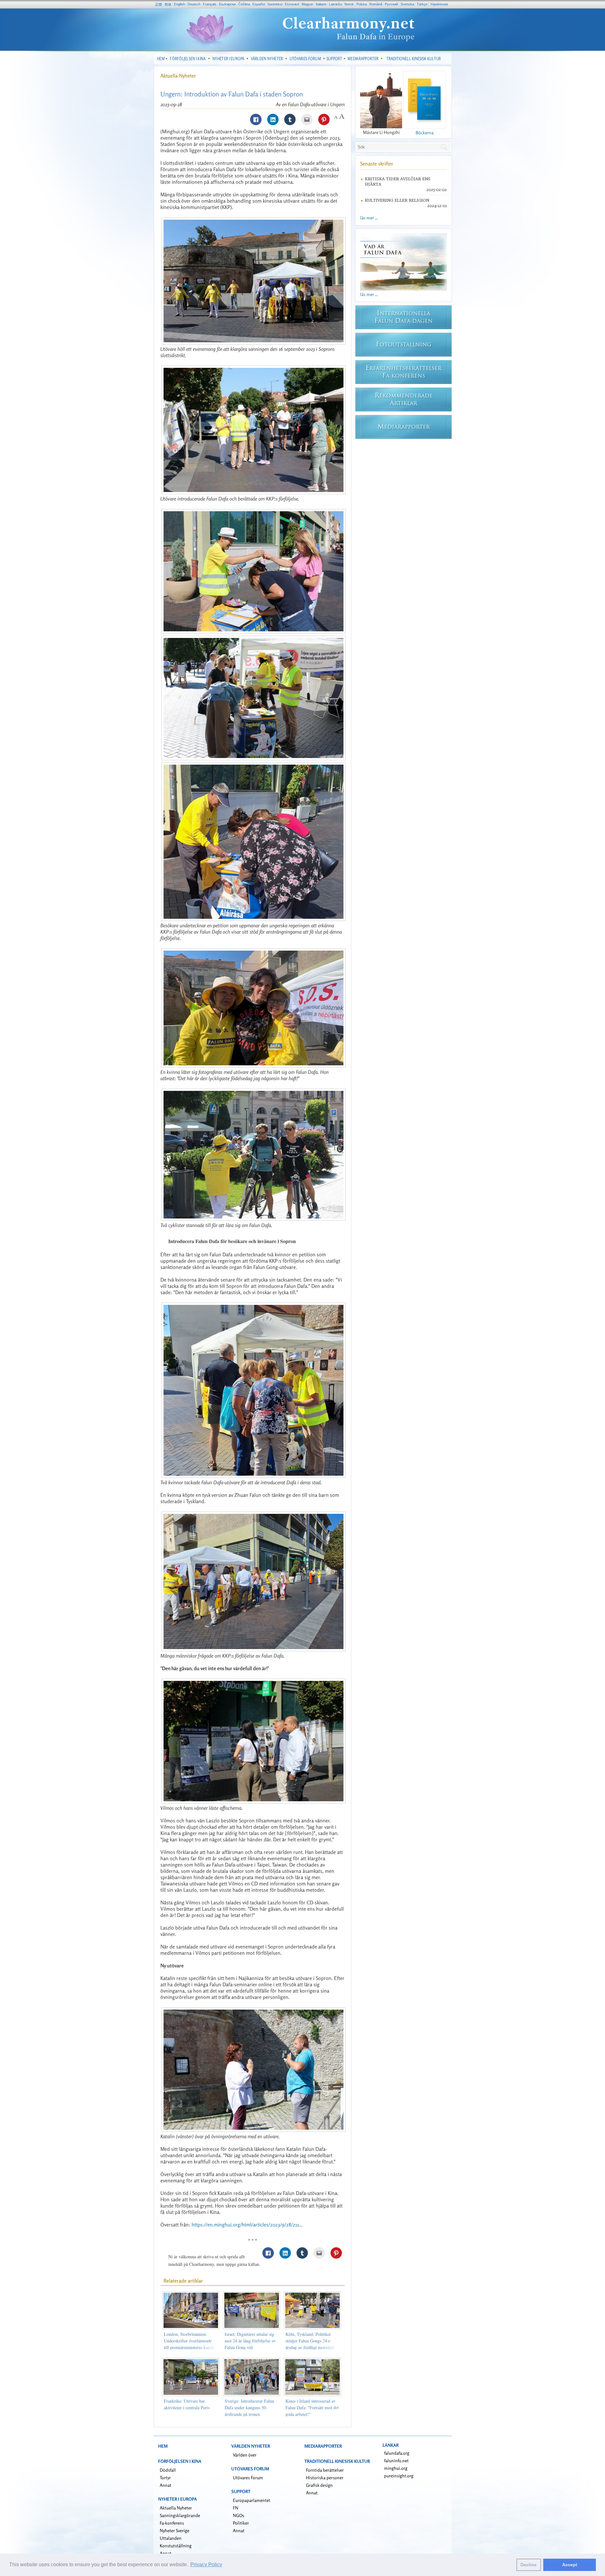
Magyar (307, 4)
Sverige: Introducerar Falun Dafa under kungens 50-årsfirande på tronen (249, 2408)
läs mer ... (369, 218)
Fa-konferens (172, 2523)
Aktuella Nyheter (178, 76)
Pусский (391, 4)
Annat (166, 2485)
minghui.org (396, 2468)
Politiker (241, 2523)
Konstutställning (176, 2546)
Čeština (244, 4)
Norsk (349, 4)
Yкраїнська (439, 4)
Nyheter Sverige (175, 2530)
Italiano (321, 4)
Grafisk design (319, 2485)
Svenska (407, 4)
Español (259, 4)
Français (210, 4)
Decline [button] (529, 2565)
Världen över (245, 2455)
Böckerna (425, 133)
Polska (362, 4)
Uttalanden (171, 2538)
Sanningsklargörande (180, 2515)
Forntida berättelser (325, 2470)
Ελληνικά (292, 4)
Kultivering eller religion (397, 200)
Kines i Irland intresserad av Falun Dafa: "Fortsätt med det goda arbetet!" (312, 2408)
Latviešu (335, 4)
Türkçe (422, 4)
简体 (168, 4)
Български (227, 4)
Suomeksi (275, 4)
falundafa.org (397, 2453)
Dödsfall (168, 2470)
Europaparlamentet (252, 2500)
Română (376, 4)
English (179, 4)
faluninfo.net (396, 2460)
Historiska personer (325, 2478)
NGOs (239, 2515)
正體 (158, 4)
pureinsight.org (399, 2476)
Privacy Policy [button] (206, 2564)
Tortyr (165, 2478)
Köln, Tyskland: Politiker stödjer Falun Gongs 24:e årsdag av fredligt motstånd (310, 2341)
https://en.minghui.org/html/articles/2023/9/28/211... (247, 2225)
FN (236, 2508)
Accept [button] (570, 2565)
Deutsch (194, 4)
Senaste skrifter (377, 164)
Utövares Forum (248, 2478)
